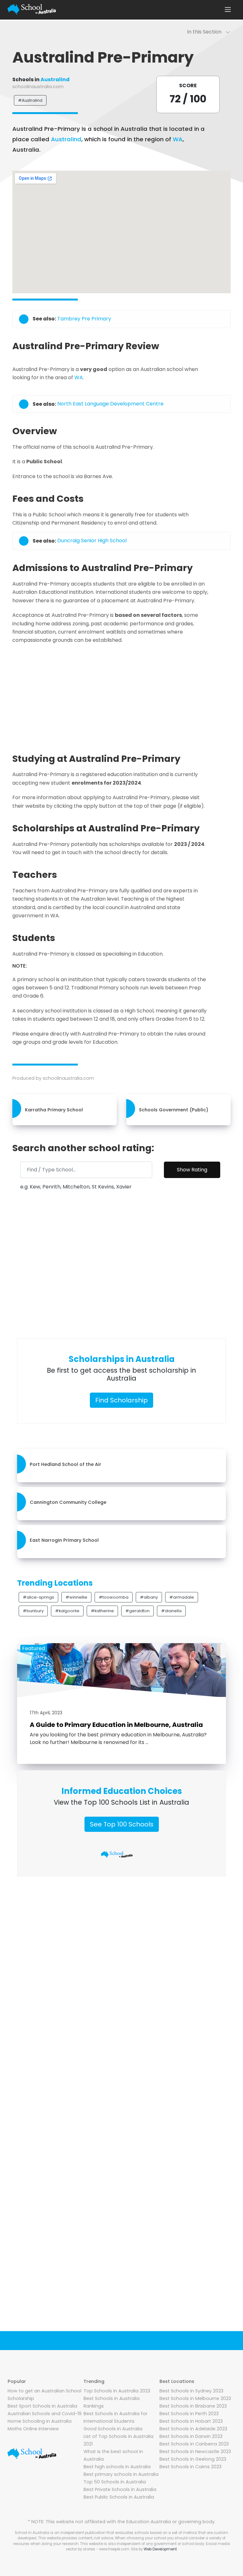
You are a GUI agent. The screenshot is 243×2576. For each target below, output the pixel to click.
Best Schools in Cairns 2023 (190, 2467)
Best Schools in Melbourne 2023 (195, 2398)
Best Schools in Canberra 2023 (194, 2444)
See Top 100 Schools (122, 1824)
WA (178, 139)
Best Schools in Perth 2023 (189, 2414)
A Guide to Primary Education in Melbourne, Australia (116, 1725)
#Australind (30, 100)
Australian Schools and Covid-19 (45, 2414)
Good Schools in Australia (113, 2429)
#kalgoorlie (67, 1611)
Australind (55, 79)
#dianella (171, 1611)
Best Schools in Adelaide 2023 (193, 2429)
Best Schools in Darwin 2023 (191, 2436)
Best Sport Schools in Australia (42, 2406)
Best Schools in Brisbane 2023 (193, 2406)
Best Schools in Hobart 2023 (191, 2421)
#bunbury (33, 1611)
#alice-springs (38, 1597)
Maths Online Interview (33, 2429)
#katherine (102, 1611)
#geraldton (137, 1611)
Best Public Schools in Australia (119, 2497)
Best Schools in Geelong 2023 (193, 2459)
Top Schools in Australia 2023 (117, 2391)
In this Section (206, 32)
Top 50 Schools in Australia (115, 2482)
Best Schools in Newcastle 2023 (195, 2451)
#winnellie (76, 1597)
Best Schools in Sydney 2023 (191, 2391)
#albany (149, 1597)
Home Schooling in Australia (40, 2421)
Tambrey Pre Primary (84, 319)
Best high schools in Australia (117, 2467)
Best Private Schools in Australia (120, 2489)
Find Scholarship (121, 1400)
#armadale (182, 1597)
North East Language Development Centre (110, 404)
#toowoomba (114, 1597)
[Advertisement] (121, 696)
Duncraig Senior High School (92, 541)
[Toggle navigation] (228, 9)
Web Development (160, 2549)
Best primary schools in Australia (121, 2474)
